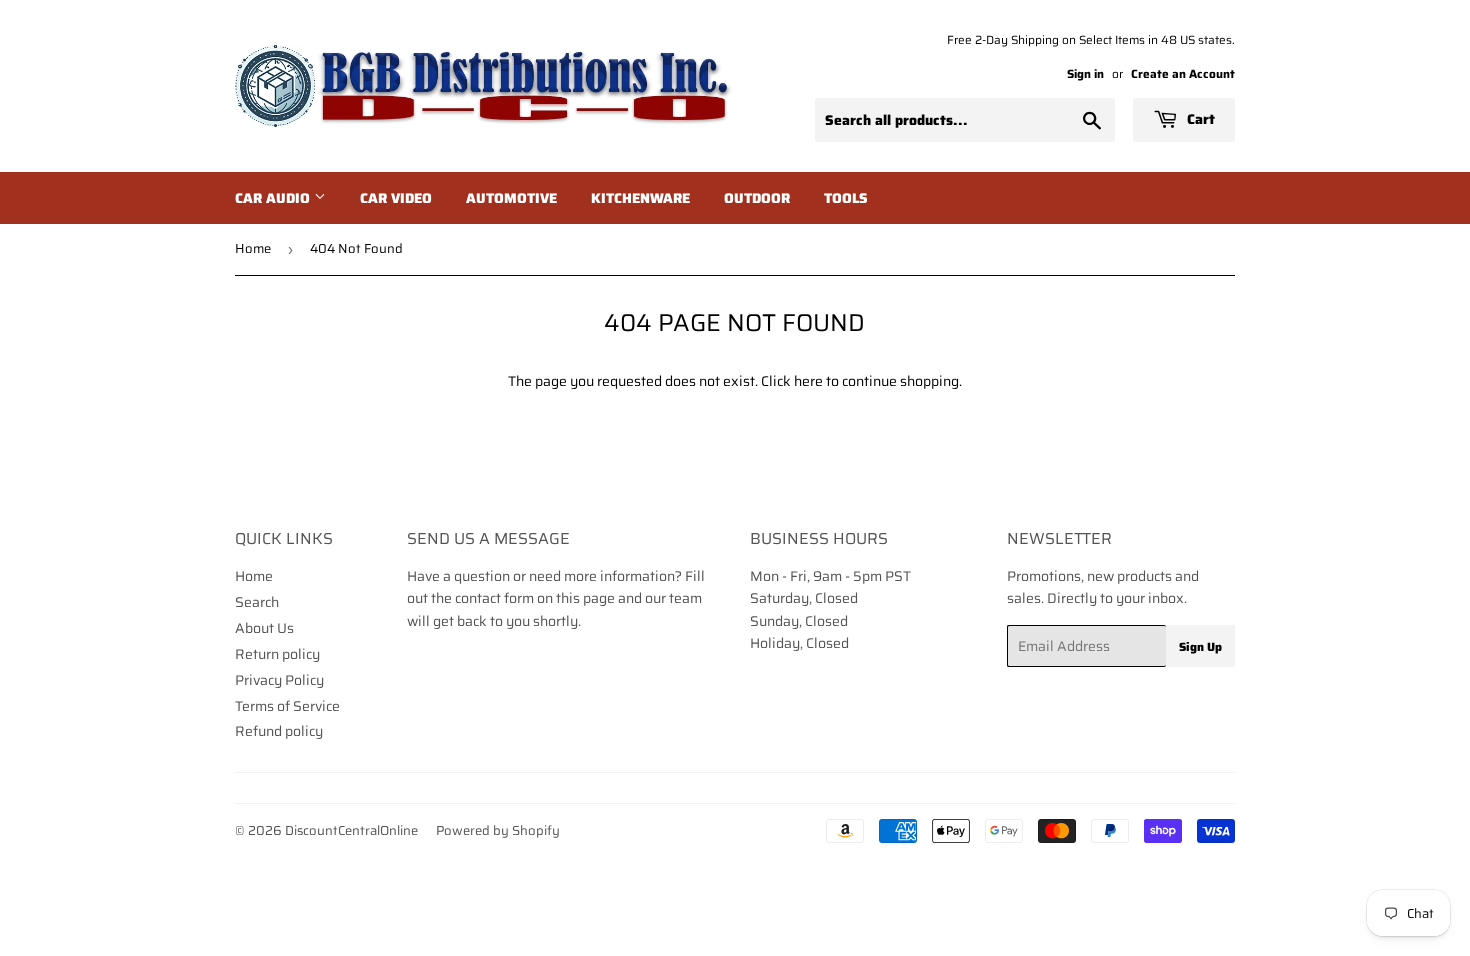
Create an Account (1183, 73)
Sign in (1085, 73)
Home (253, 248)
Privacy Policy (279, 680)
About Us (264, 628)
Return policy (277, 654)
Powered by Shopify (498, 830)
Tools (846, 198)
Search (257, 602)
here (808, 381)
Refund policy (279, 731)
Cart (1199, 119)
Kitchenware (640, 198)
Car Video (396, 198)
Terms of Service (287, 706)
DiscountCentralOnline (351, 830)
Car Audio (274, 198)
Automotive (511, 198)
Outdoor (757, 198)
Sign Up (1200, 646)
